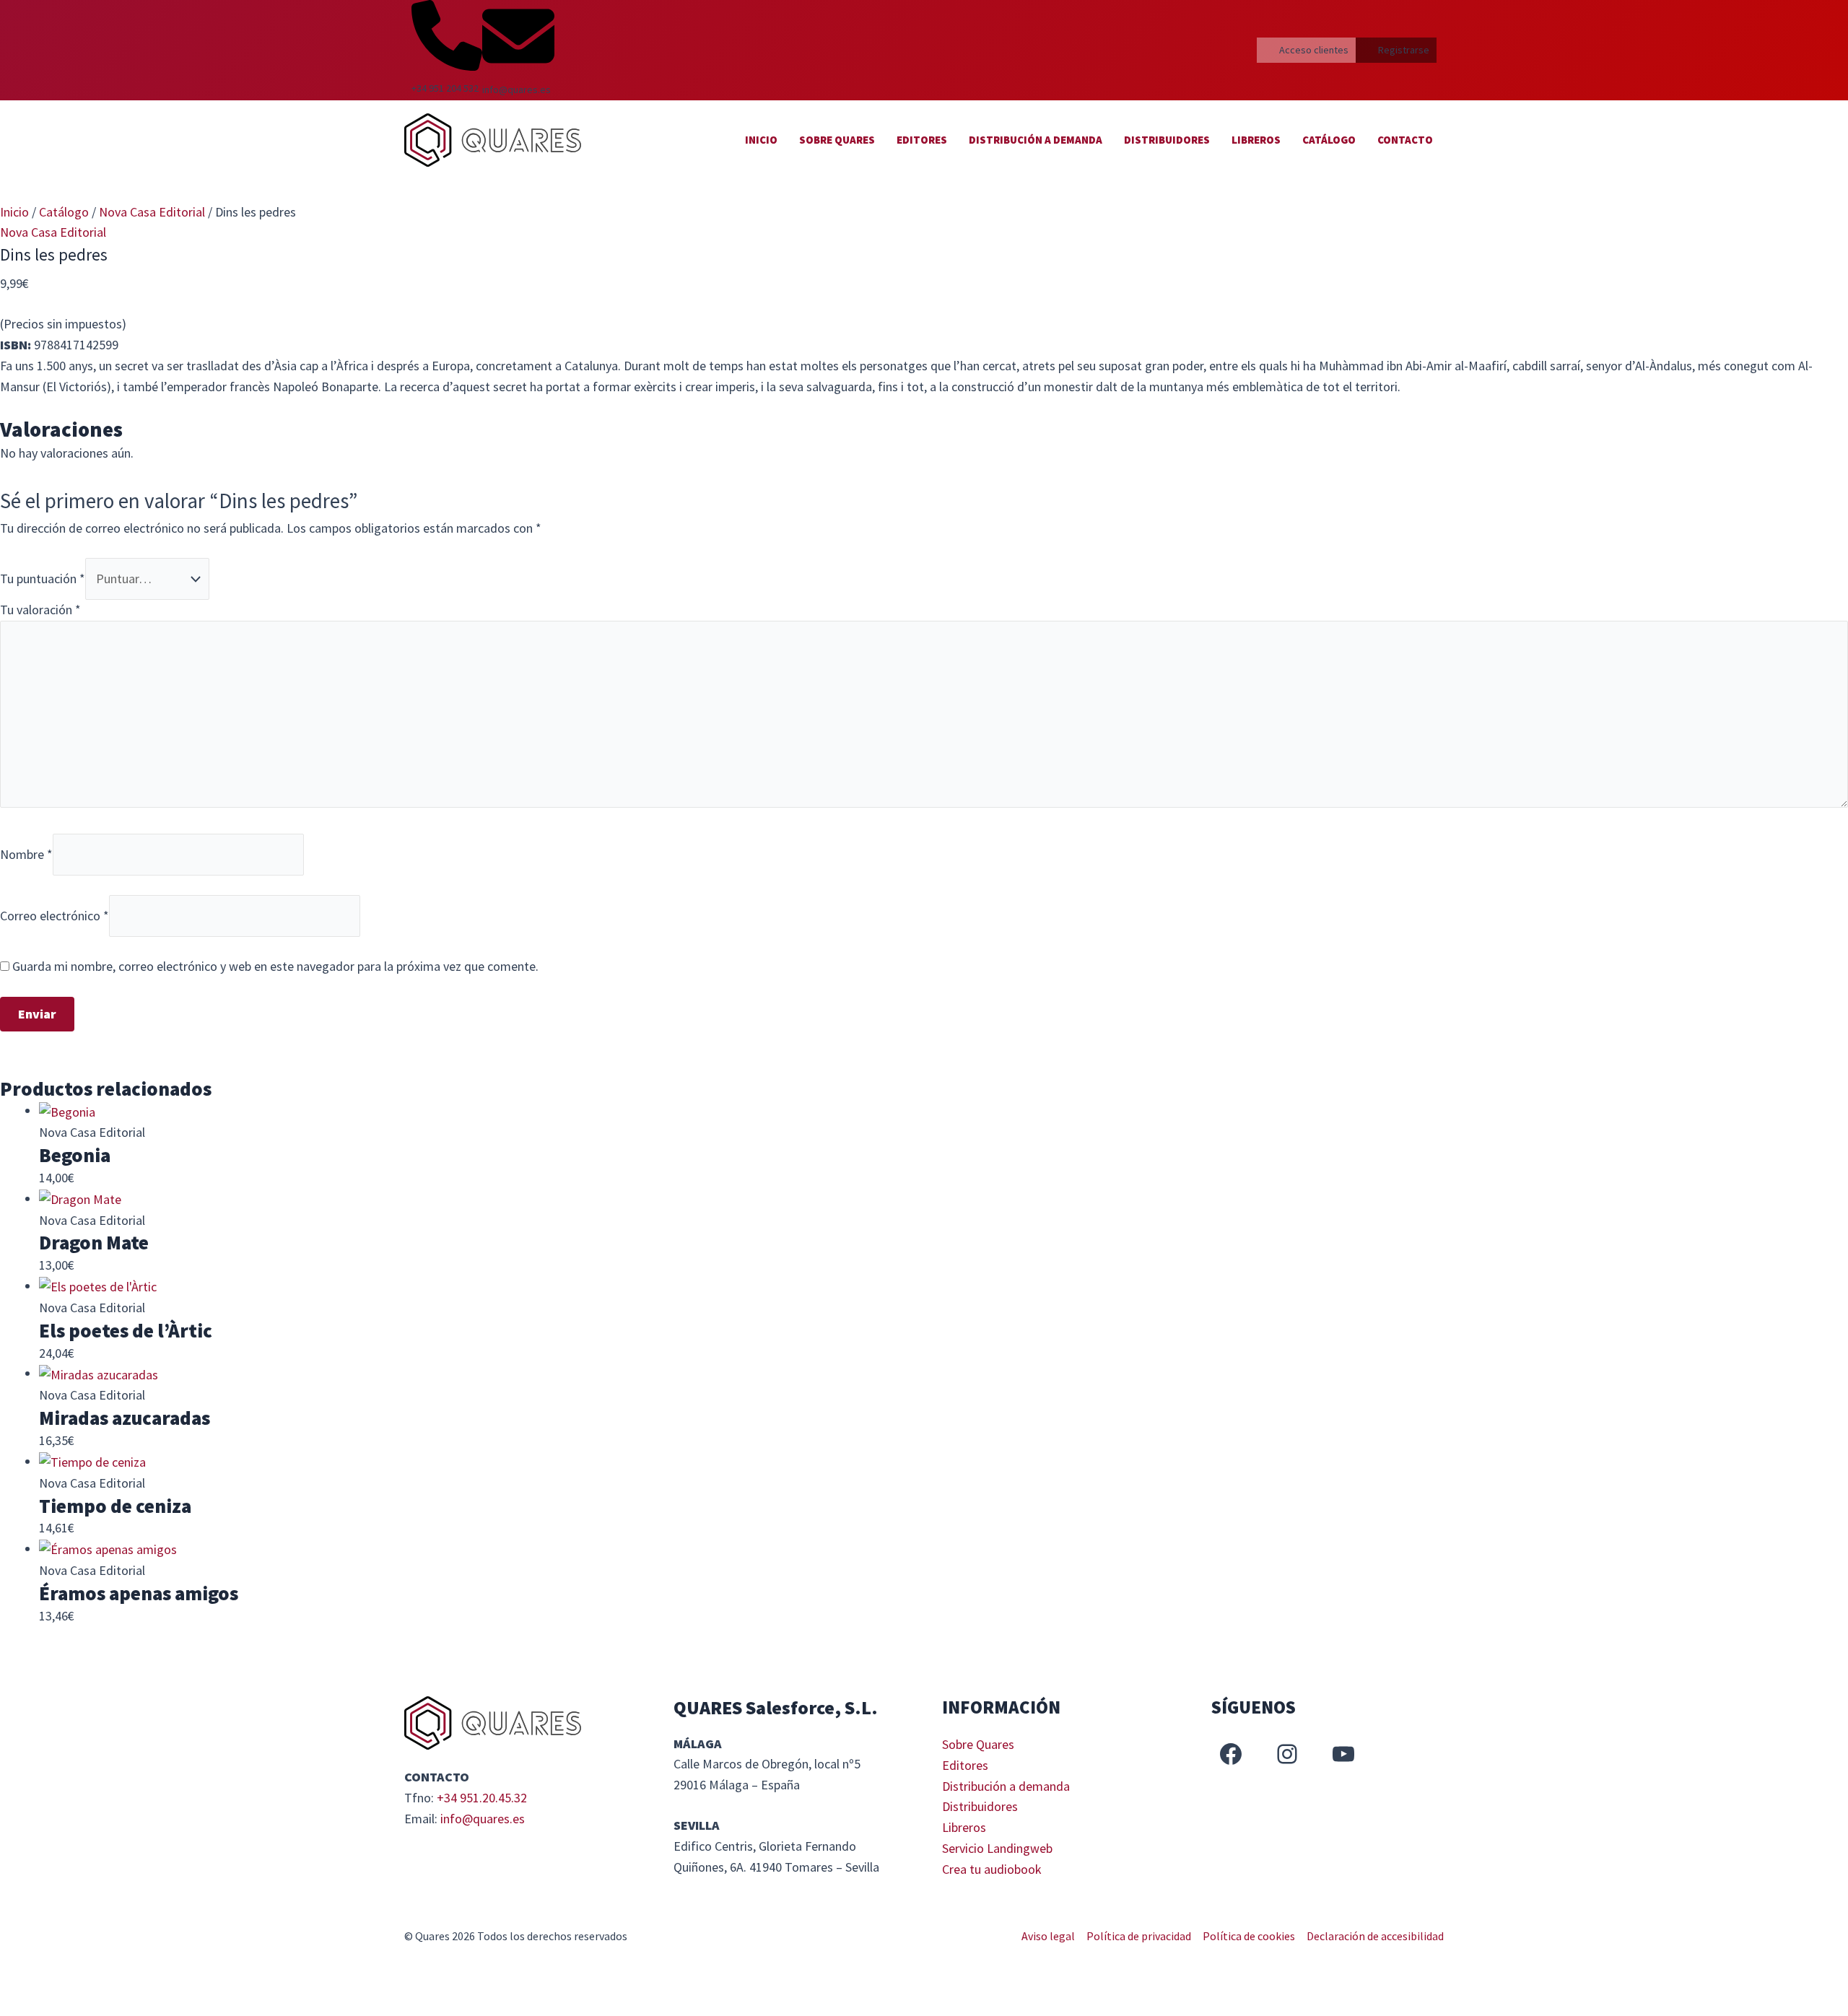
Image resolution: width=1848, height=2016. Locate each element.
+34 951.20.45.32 (482, 1798)
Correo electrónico (55, 915)
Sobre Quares (837, 140)
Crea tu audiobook (992, 1869)
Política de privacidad (1139, 1936)
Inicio (761, 140)
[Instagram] (1287, 1754)
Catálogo (1329, 140)
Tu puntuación (43, 579)
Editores (922, 140)
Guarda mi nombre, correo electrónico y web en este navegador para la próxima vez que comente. (275, 966)
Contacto (1405, 140)
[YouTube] (1343, 1754)
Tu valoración (40, 610)
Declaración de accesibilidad (1375, 1936)
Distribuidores (1167, 140)
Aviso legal (1048, 1936)
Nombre (26, 854)
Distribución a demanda (1036, 140)
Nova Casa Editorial (152, 212)
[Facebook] (1231, 1754)
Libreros (1256, 140)
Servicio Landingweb (997, 1848)
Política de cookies (1249, 1936)
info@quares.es (483, 1819)
